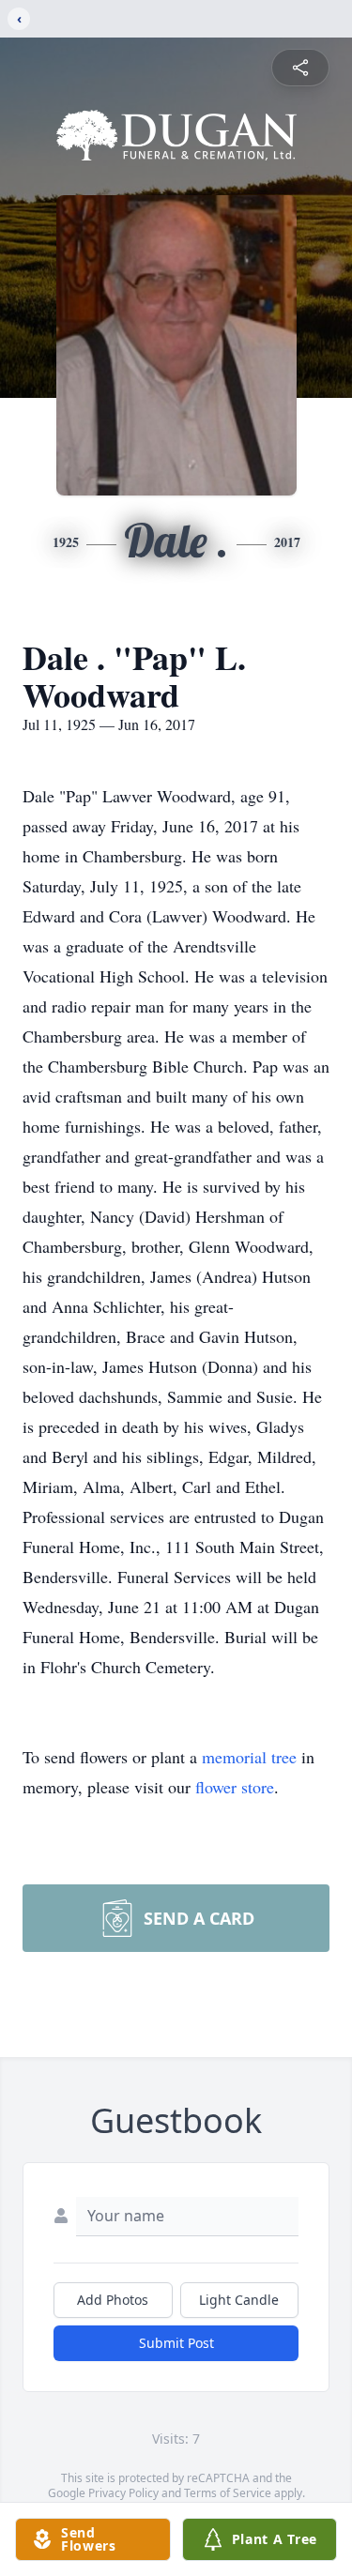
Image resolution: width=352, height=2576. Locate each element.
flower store (235, 1787)
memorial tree (249, 1757)
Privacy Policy (123, 2493)
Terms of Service (228, 2493)
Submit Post (176, 2343)
